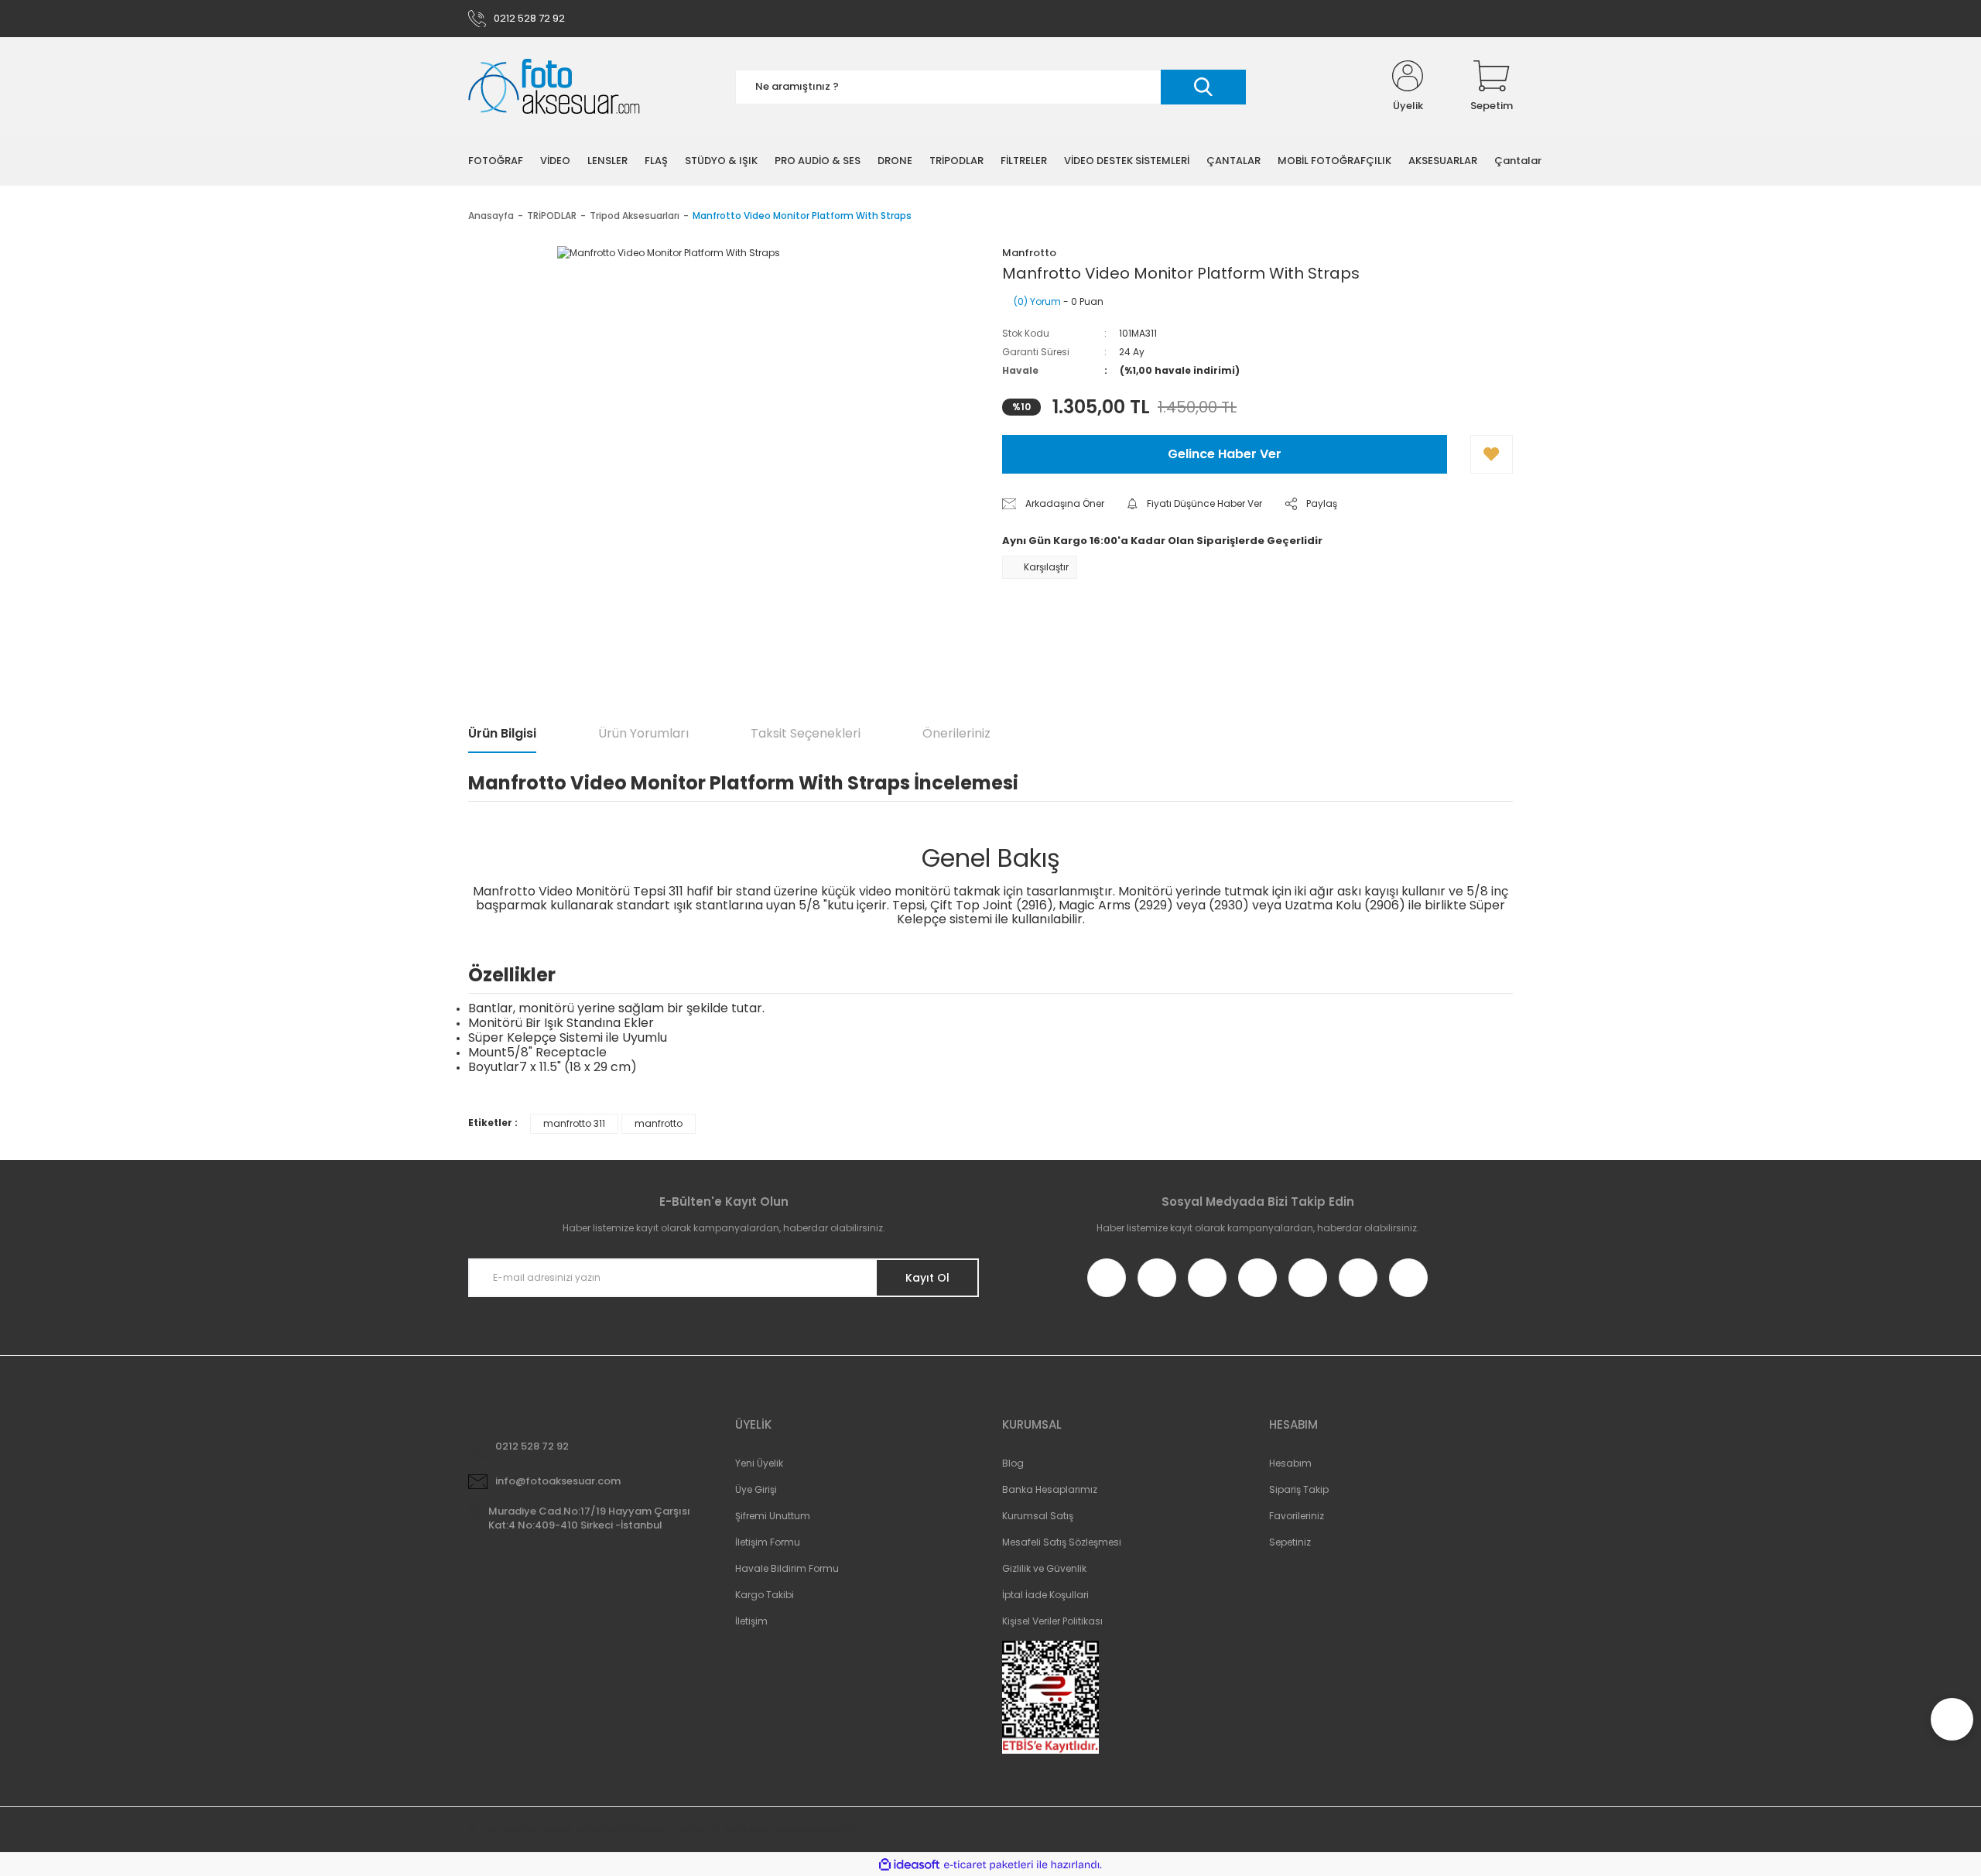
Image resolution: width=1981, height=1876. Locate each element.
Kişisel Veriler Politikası (1052, 1621)
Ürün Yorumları (643, 733)
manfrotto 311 (574, 1123)
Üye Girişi (756, 1489)
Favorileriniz (1297, 1516)
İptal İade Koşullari (1045, 1595)
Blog (1013, 1463)
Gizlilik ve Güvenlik (1044, 1568)
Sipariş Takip (1299, 1489)
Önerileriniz (956, 733)
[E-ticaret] (989, 1864)
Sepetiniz (1290, 1542)
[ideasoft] (909, 1865)
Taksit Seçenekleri (806, 733)
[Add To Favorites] (1492, 454)
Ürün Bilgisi (502, 733)
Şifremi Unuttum (773, 1516)
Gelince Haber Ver (1225, 454)
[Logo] (554, 87)
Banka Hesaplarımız (1050, 1489)
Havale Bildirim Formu (787, 1568)
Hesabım (1290, 1463)
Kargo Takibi (765, 1595)
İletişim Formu (768, 1542)
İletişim (751, 1621)
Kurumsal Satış (1038, 1516)
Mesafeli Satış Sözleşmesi (1062, 1542)
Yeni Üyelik (759, 1463)
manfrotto (659, 1123)
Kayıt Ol (927, 1278)
